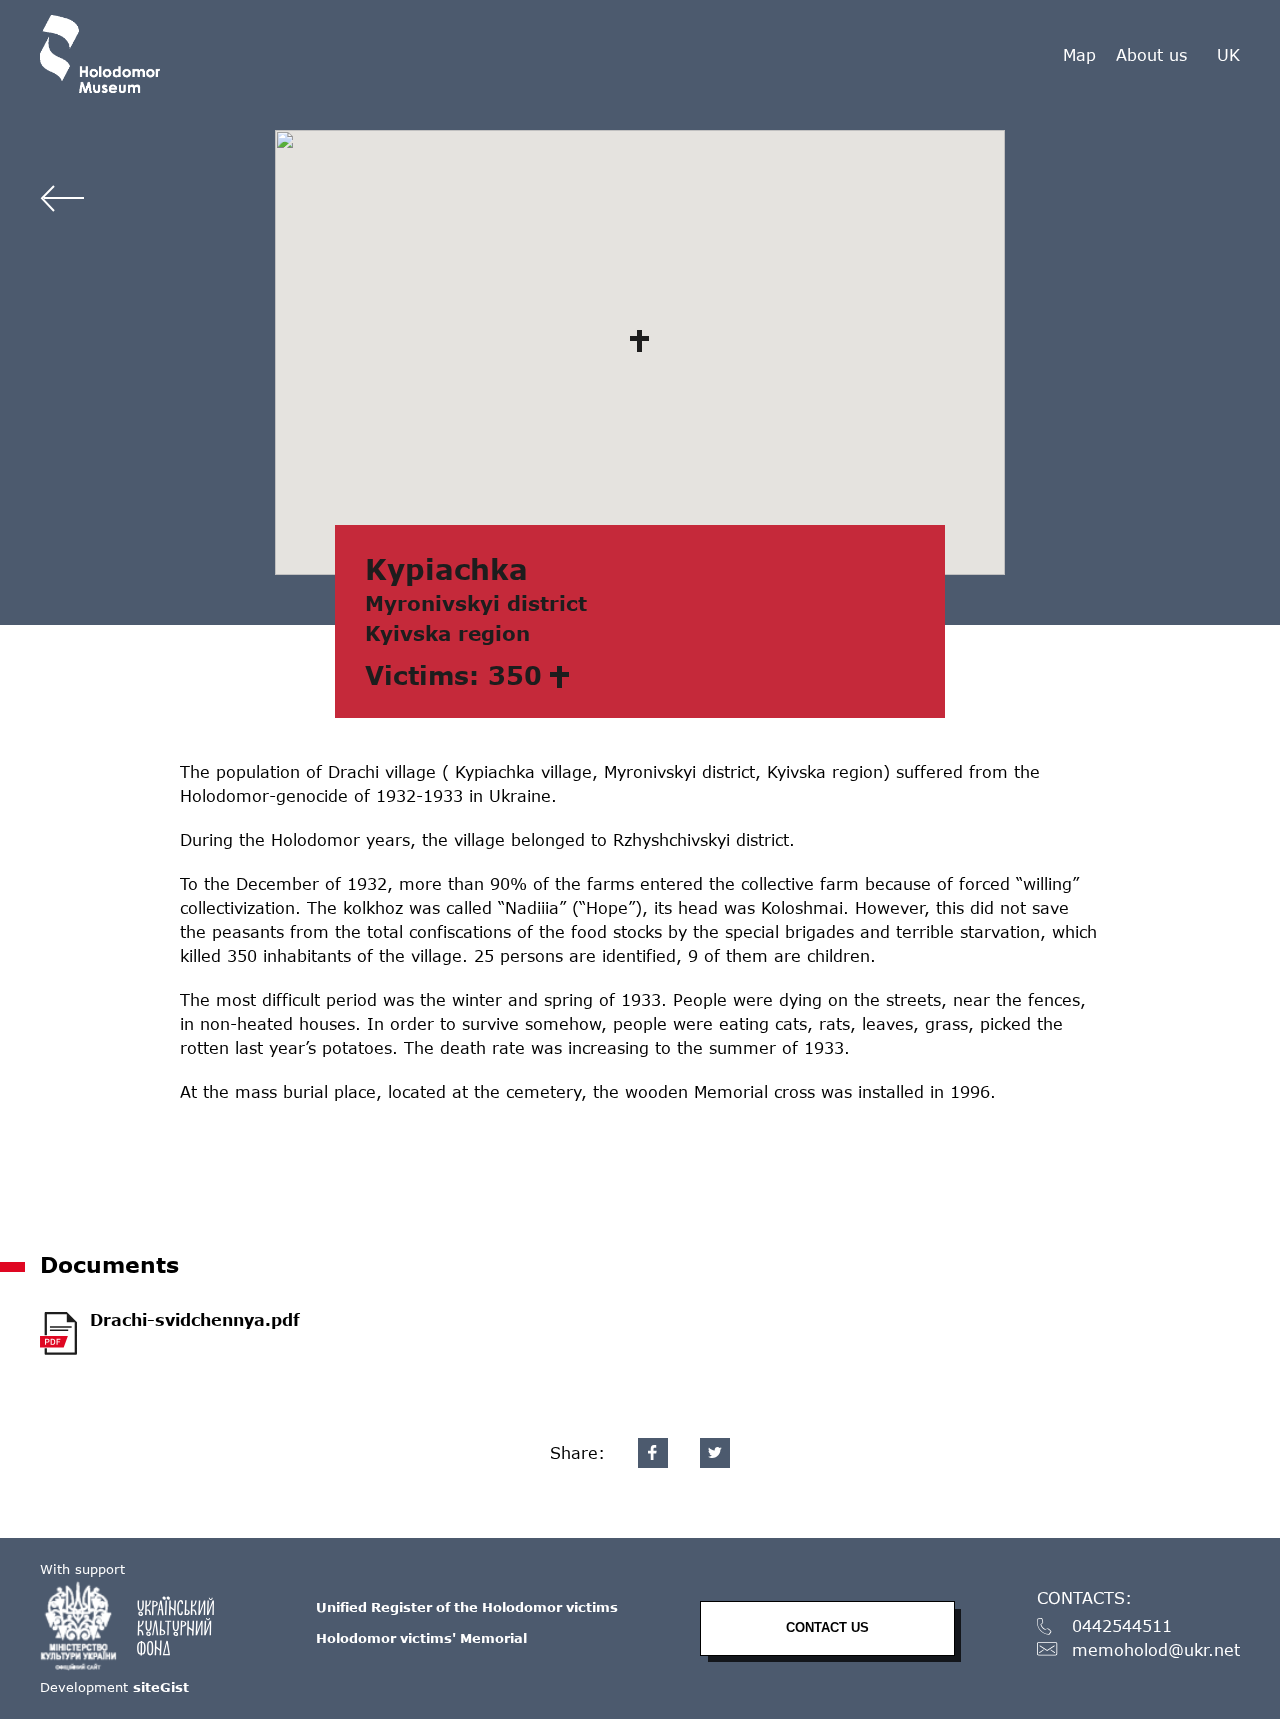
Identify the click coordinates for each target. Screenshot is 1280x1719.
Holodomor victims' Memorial (421, 1638)
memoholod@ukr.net (1156, 1650)
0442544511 (1122, 1626)
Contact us (827, 1627)
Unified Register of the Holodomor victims (467, 1607)
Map (1079, 54)
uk (1228, 55)
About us (1151, 54)
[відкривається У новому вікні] (137, 1626)
